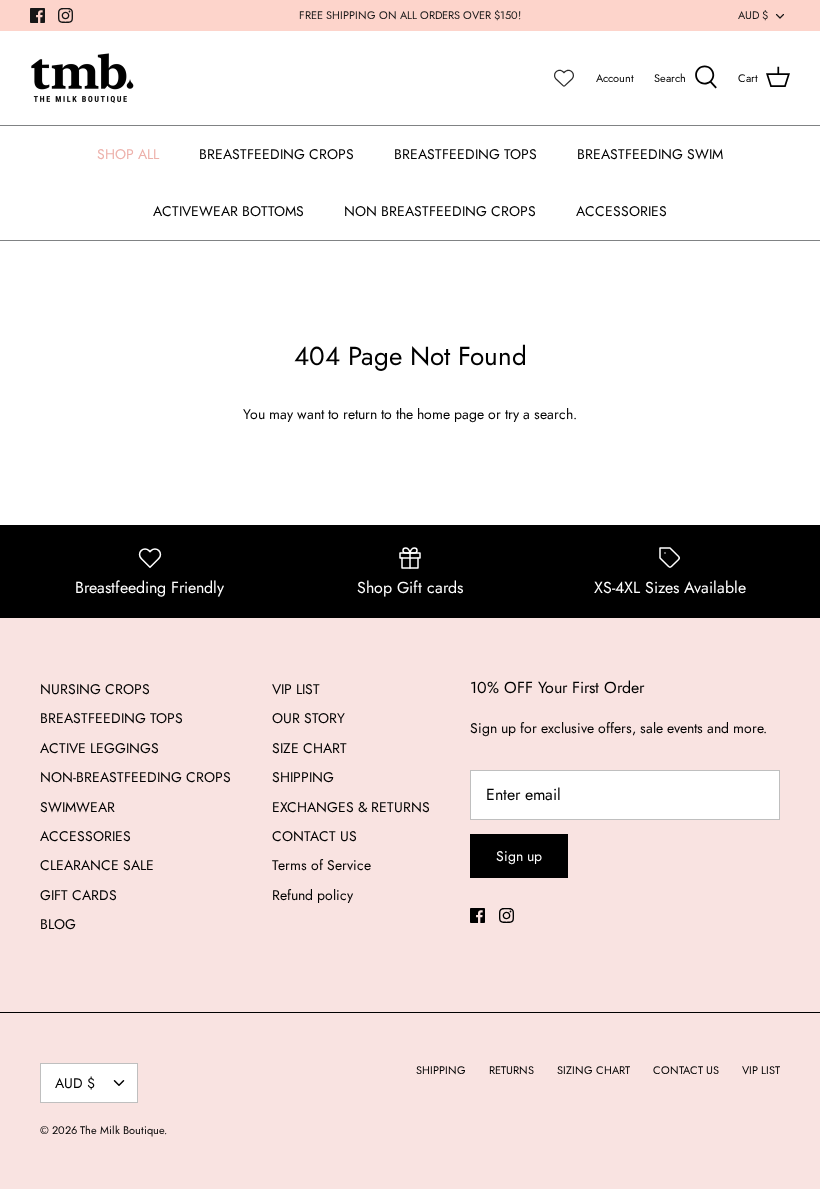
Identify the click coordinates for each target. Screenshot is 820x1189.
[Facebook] (37, 15)
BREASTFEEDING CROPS (276, 154)
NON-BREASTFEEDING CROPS (135, 777)
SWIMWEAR (77, 807)
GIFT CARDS (78, 895)
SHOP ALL (128, 154)
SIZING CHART (593, 1070)
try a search (539, 414)
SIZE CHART (309, 748)
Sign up (519, 856)
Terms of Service (321, 865)
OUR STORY (308, 718)
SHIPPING (303, 777)
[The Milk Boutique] (82, 78)
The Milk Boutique (122, 1130)
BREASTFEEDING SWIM (650, 154)
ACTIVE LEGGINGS (99, 748)
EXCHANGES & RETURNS (351, 807)
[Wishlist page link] (564, 78)
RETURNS (511, 1070)
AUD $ (753, 15)
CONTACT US (314, 836)
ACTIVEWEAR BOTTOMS (228, 211)
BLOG (58, 924)
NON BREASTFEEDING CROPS (440, 211)
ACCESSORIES (621, 211)
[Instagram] (65, 15)
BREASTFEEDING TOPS (465, 154)
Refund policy (312, 895)
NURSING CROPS (95, 689)
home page (450, 414)
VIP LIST (296, 689)
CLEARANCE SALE (97, 865)
